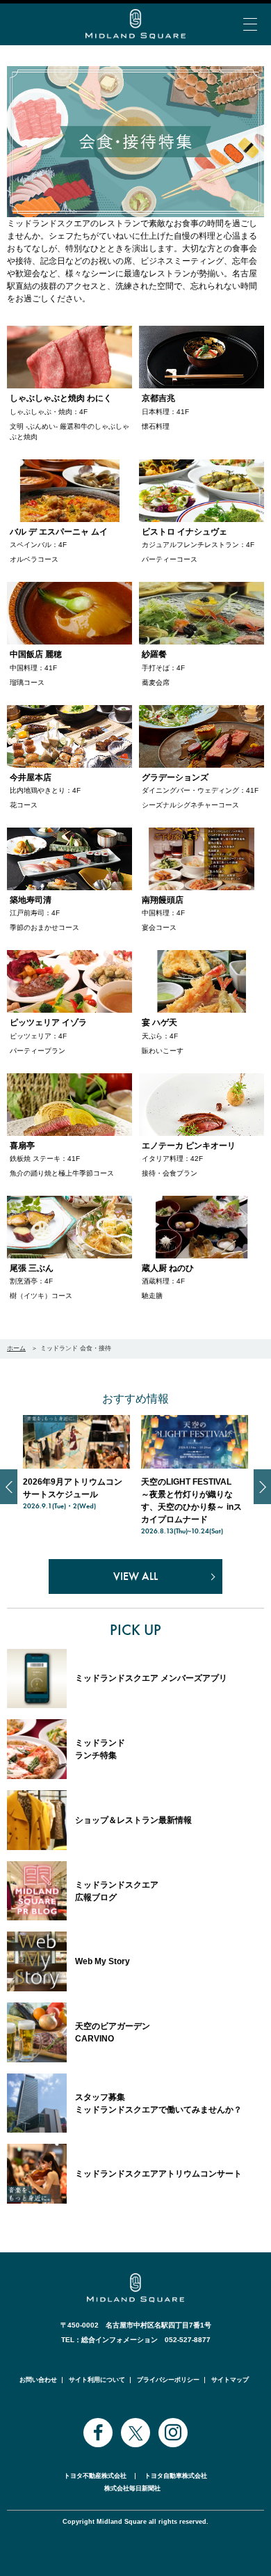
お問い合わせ (38, 2380)
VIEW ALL (135, 1576)
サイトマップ (230, 2380)
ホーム (16, 1348)
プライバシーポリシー (168, 2380)
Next (262, 1487)
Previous (9, 1487)
